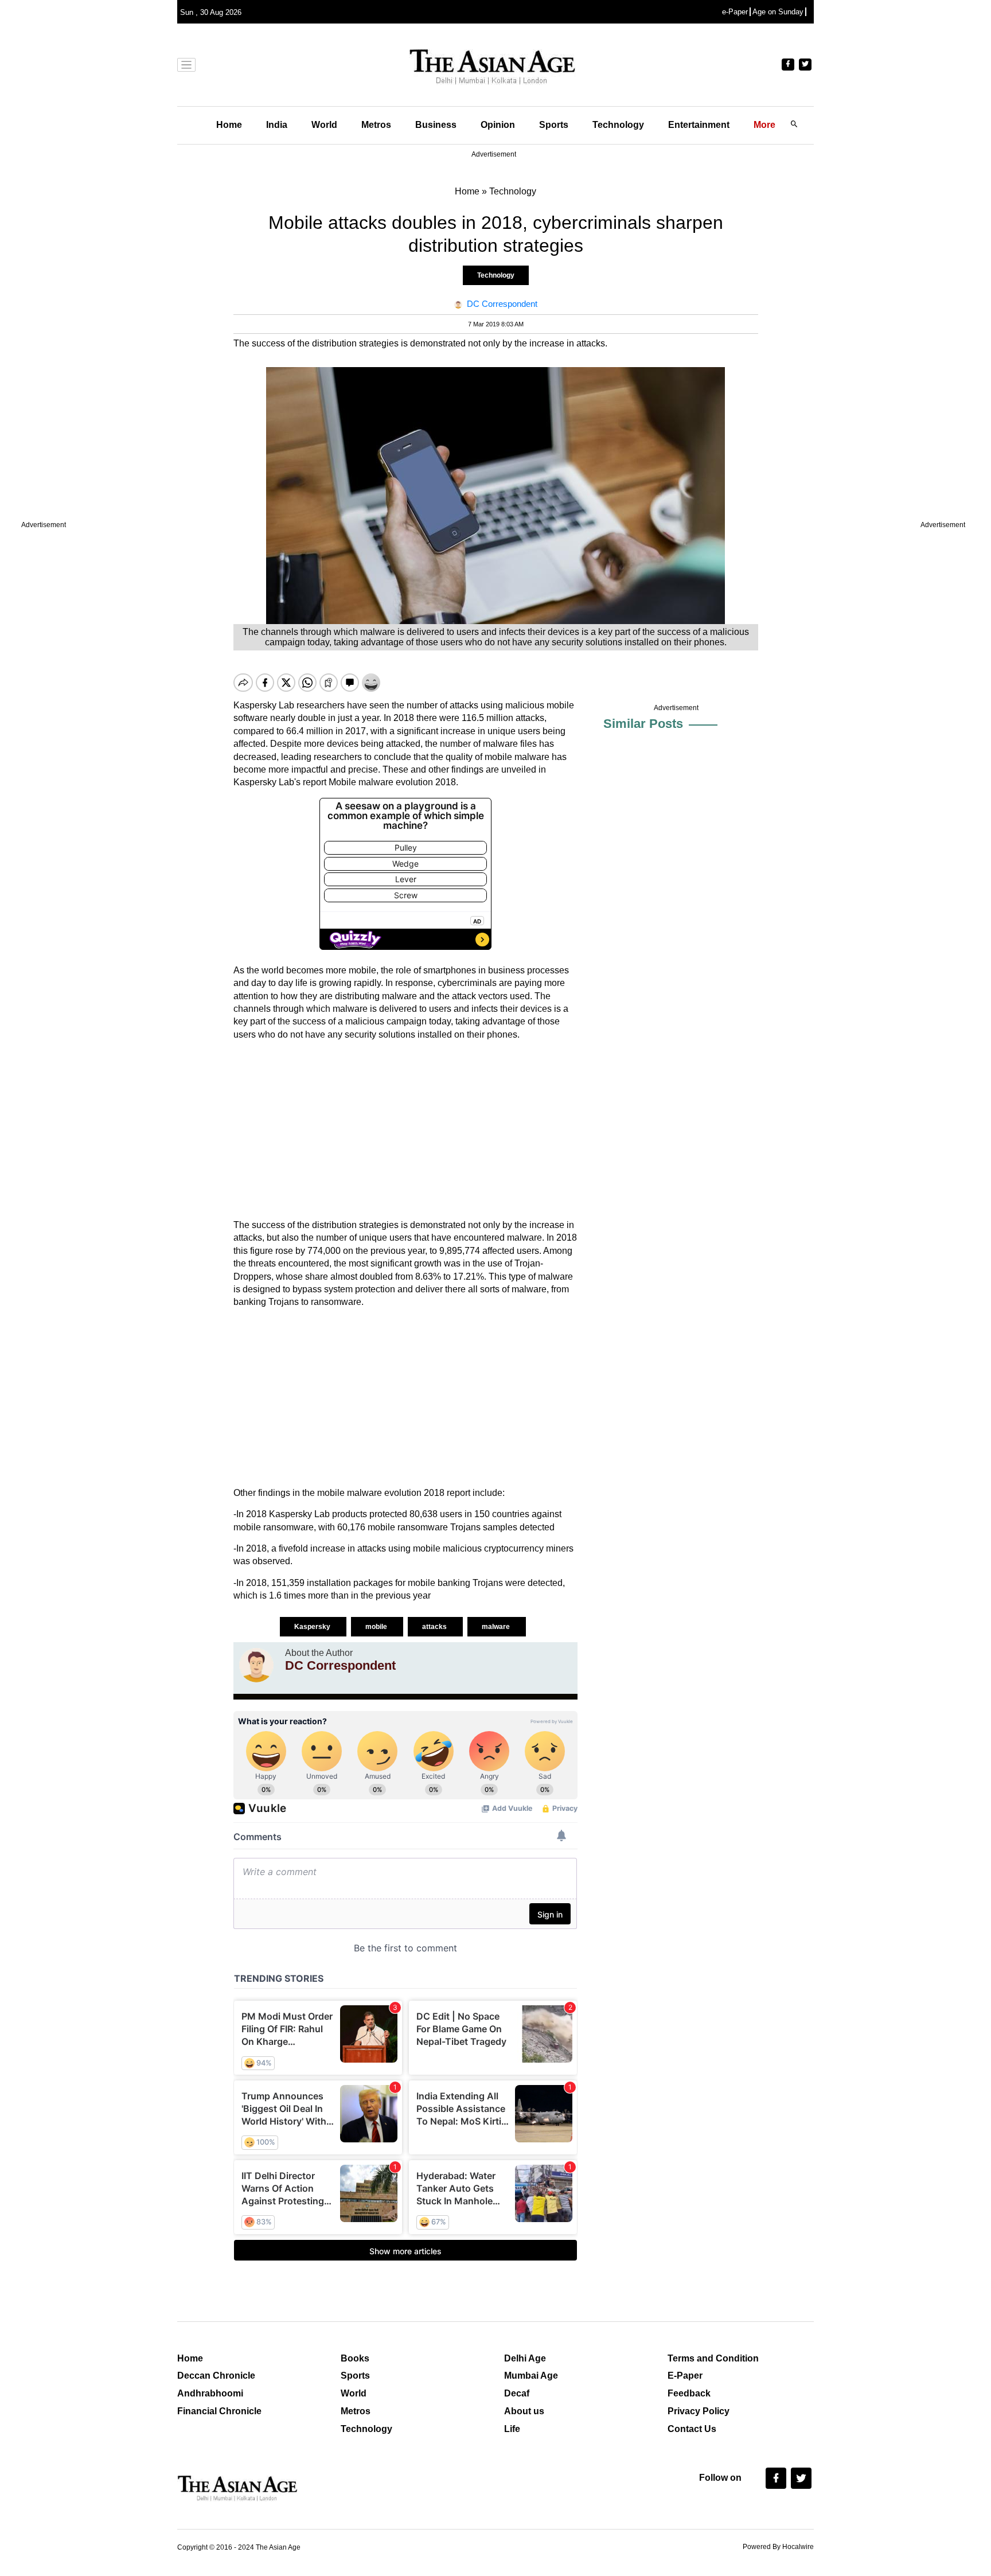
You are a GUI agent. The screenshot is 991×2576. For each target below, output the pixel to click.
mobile (377, 1627)
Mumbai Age (531, 2376)
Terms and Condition (713, 2358)
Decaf (517, 2393)
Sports (554, 125)
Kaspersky (313, 1627)
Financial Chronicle (219, 2411)
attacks (435, 1627)
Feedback (689, 2393)
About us (524, 2411)
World (324, 125)
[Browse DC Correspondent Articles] (256, 1665)
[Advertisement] (405, 1130)
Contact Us (692, 2429)
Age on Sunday (778, 12)
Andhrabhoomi (210, 2393)
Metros (376, 125)
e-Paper (735, 12)
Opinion (498, 125)
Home (229, 125)
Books (355, 2358)
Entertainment (699, 125)
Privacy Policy (699, 2411)
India (277, 125)
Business (436, 125)
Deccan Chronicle (216, 2376)
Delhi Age (525, 2358)
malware (497, 1627)
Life (512, 2429)
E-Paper (685, 2376)
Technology (618, 125)
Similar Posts (643, 724)
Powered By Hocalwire (778, 2547)
